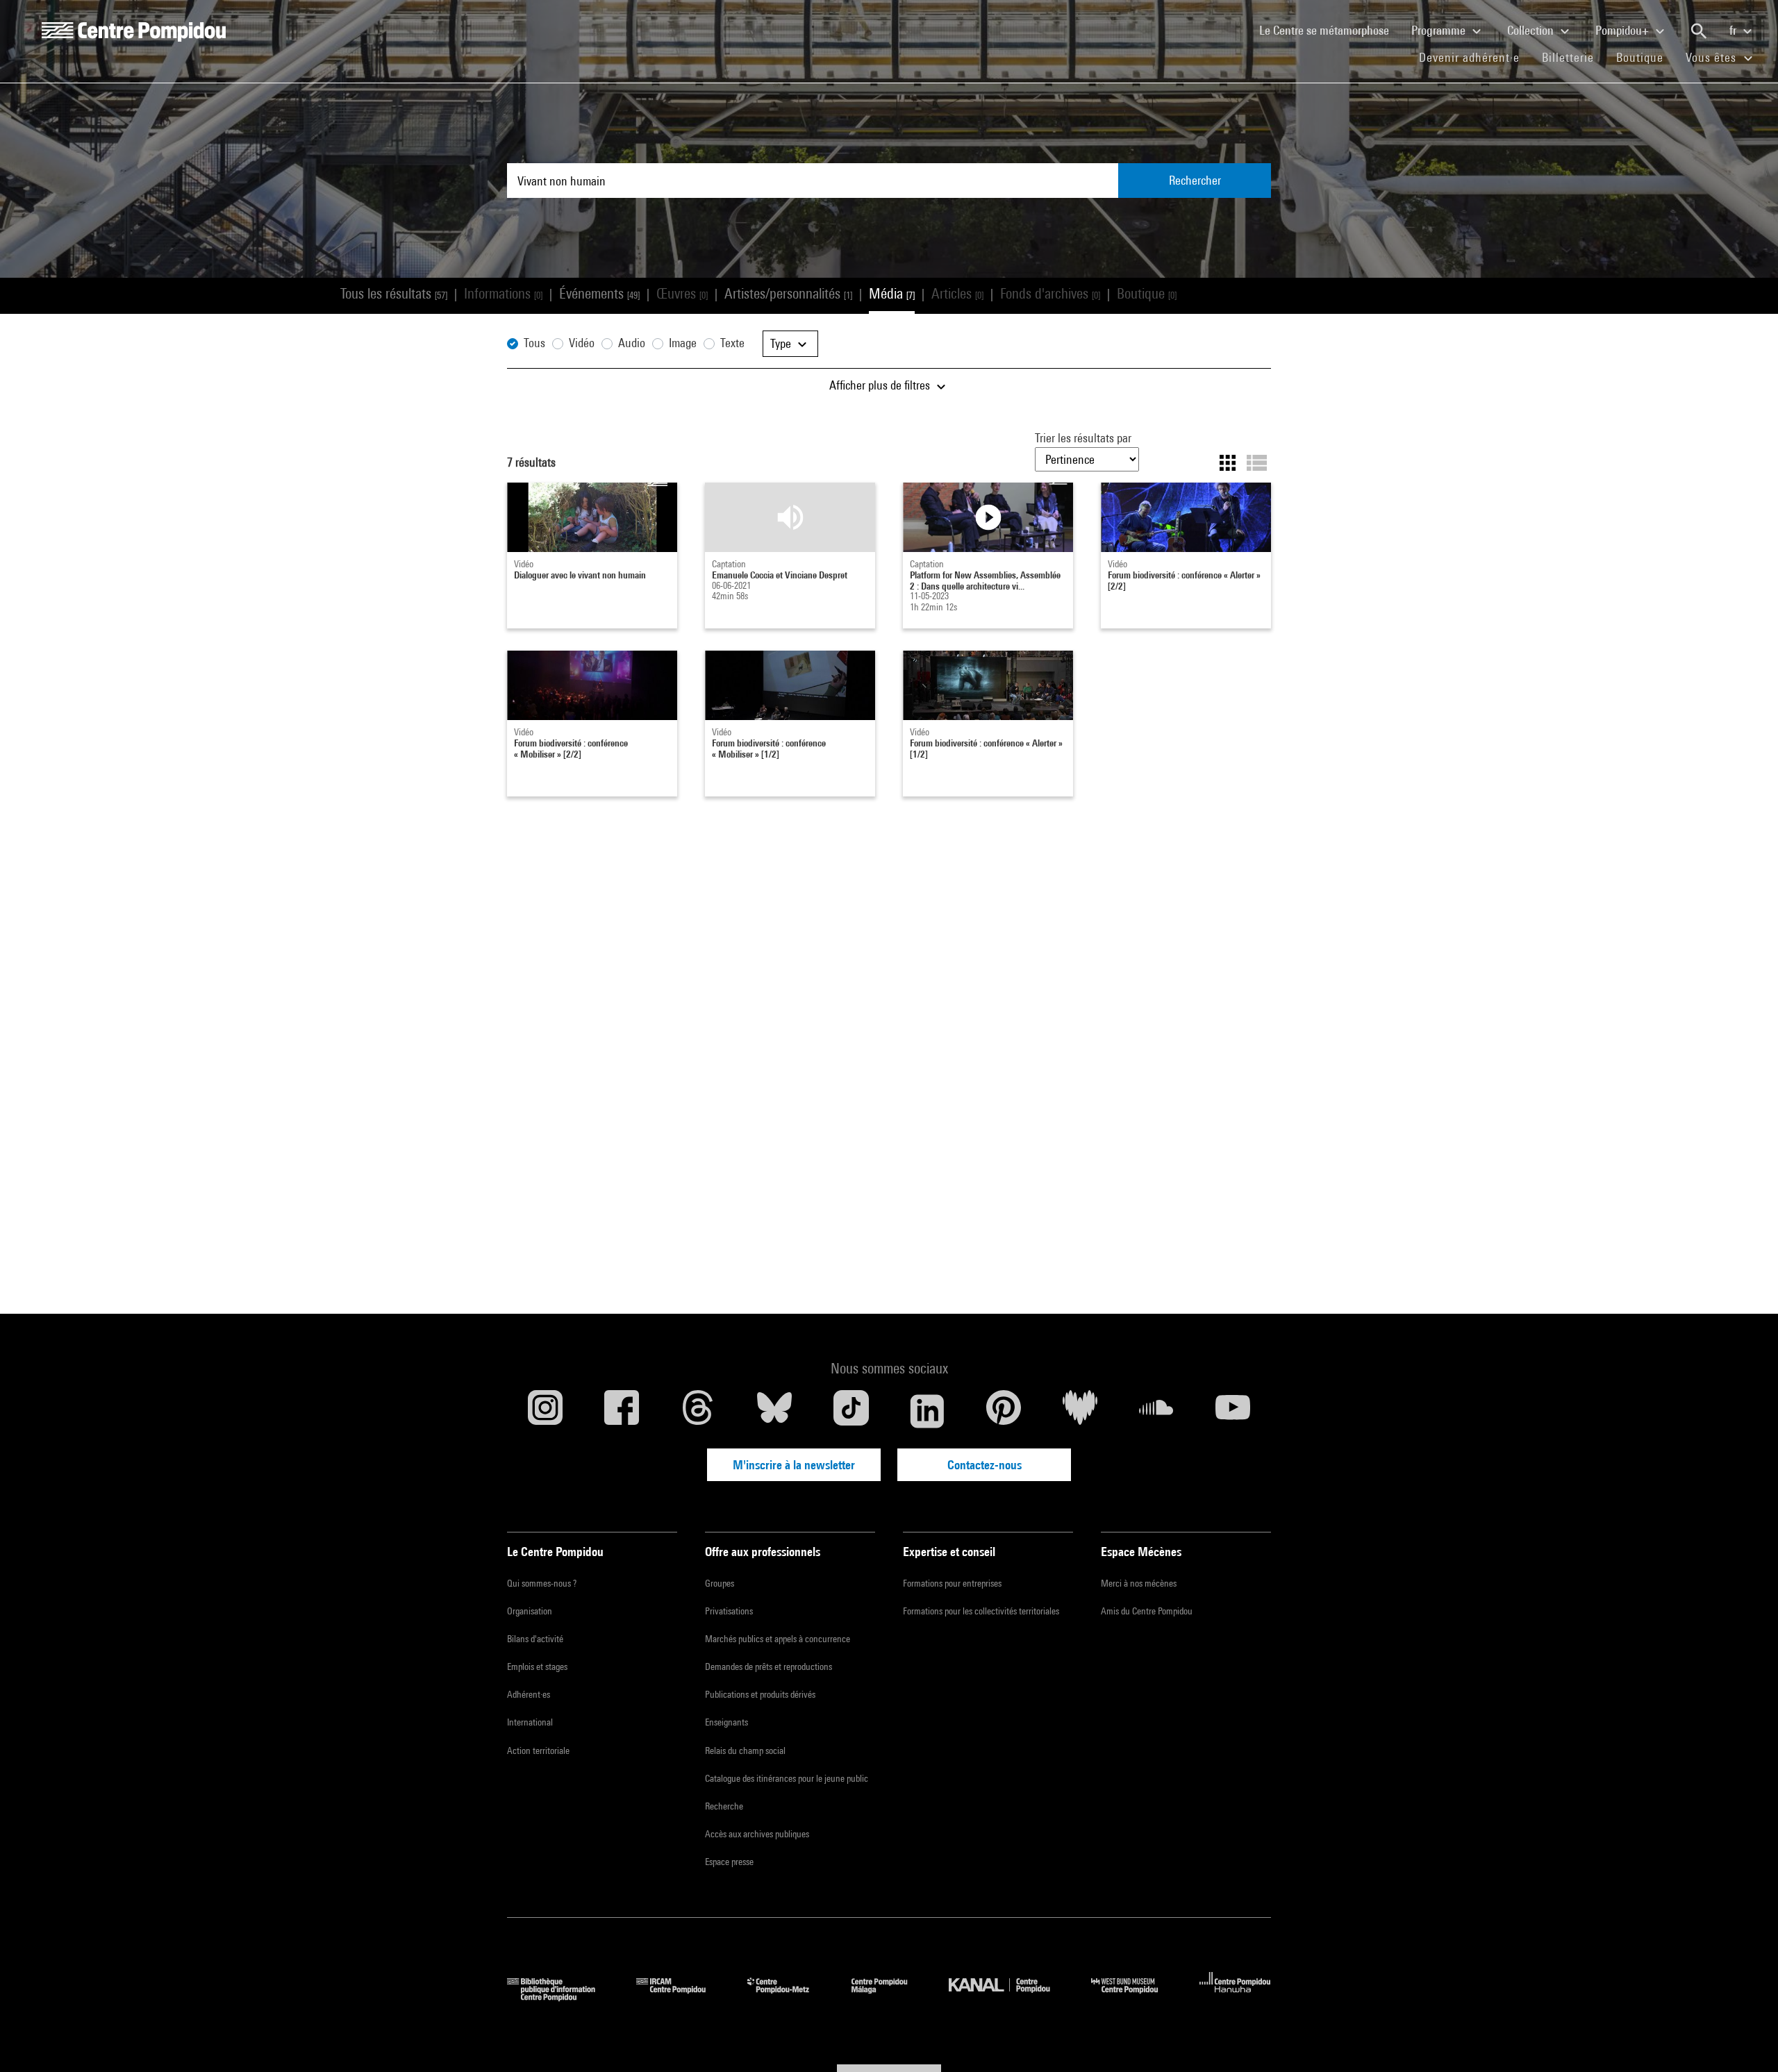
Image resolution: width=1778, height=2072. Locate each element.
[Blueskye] (774, 1411)
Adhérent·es (529, 1694)
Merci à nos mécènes (1139, 1583)
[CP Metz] (789, 1997)
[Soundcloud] (1156, 1411)
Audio (632, 343)
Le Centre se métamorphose (1330, 30)
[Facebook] (622, 1411)
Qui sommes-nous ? (542, 1583)
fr (1734, 30)
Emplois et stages (537, 1666)
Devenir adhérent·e (1475, 57)
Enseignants (726, 1722)
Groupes (720, 1583)
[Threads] (698, 1411)
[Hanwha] (1235, 1997)
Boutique (1645, 57)
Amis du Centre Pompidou (1147, 1611)
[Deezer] (1080, 1411)
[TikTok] (851, 1411)
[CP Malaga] (890, 1997)
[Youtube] (1233, 1411)
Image (683, 343)
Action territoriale (538, 1751)
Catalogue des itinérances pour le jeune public (787, 1778)
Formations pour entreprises (952, 1583)
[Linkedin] (927, 1411)
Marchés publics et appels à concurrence (778, 1639)
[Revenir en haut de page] (1745, 2039)
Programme (1440, 30)
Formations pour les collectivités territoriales (981, 1611)
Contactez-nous (984, 1465)
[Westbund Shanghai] (1135, 1997)
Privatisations (729, 1611)
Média (892, 293)
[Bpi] (561, 1997)
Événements (599, 293)
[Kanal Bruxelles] (1010, 1997)
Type (782, 343)
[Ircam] (681, 1997)
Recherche (724, 1806)
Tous (534, 343)
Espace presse (729, 1862)
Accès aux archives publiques (757, 1834)
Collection (1532, 30)
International (530, 1722)
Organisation (530, 1611)
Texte (732, 343)
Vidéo (582, 343)
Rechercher (1195, 180)
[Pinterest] (1004, 1411)
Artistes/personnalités (788, 293)
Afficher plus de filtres (881, 385)
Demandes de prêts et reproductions (768, 1666)
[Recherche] (1699, 31)
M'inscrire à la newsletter (794, 1465)
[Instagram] (545, 1411)
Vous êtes (1713, 57)
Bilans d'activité (535, 1639)
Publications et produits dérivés (760, 1694)
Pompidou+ (1623, 30)
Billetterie (1568, 57)
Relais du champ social (745, 1751)
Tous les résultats (394, 293)
